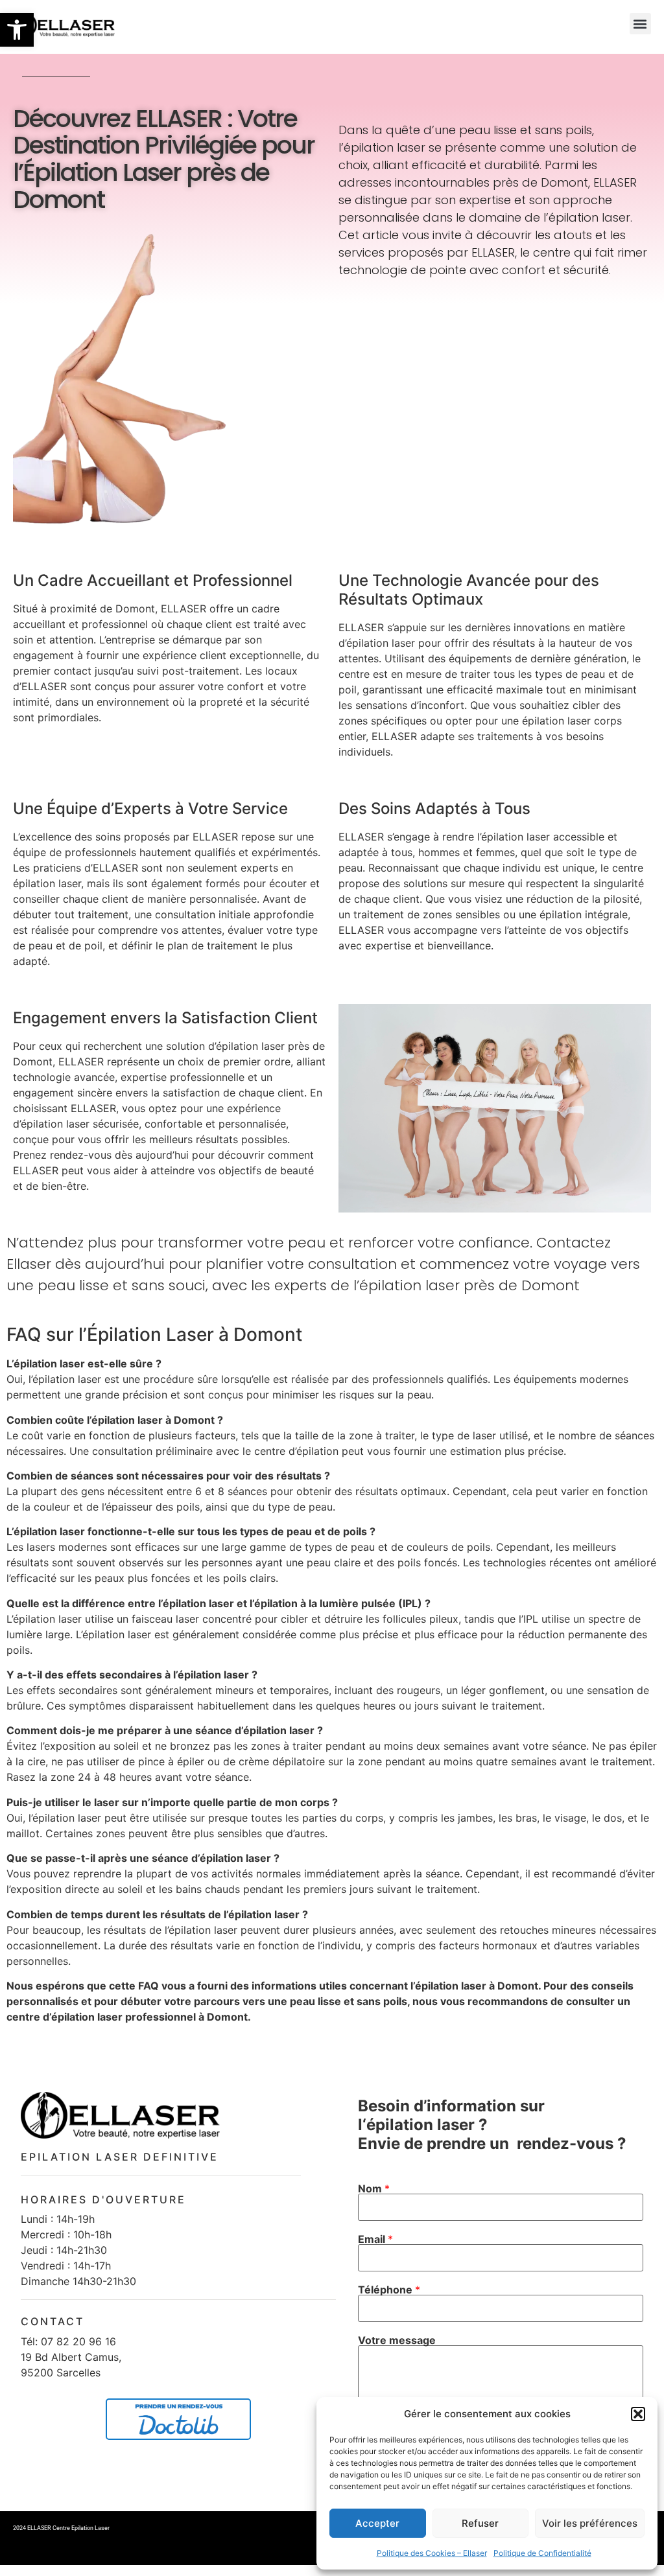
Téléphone (389, 2290)
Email (375, 2239)
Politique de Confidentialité (542, 2553)
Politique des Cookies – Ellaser (432, 2553)
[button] (17, 30)
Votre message (397, 2340)
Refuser (480, 2523)
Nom (374, 2188)
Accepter (377, 2523)
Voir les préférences (590, 2523)
